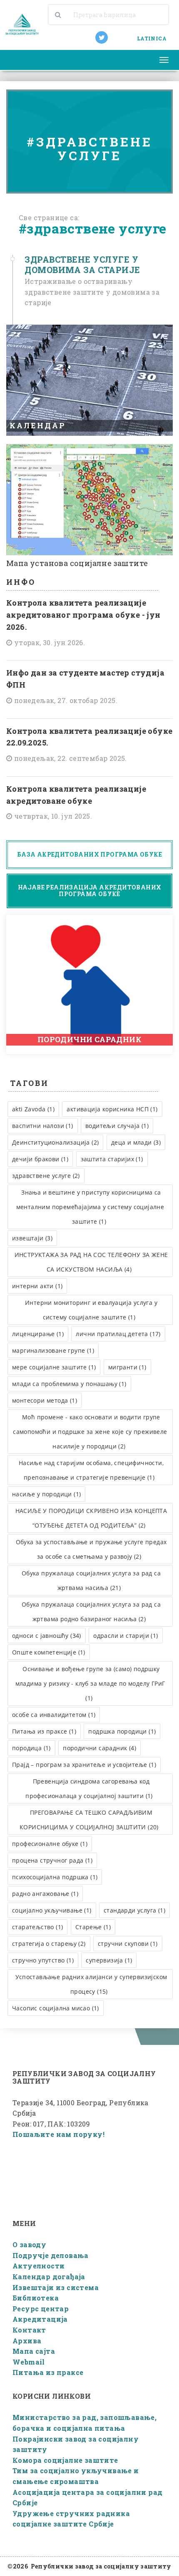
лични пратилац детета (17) (118, 1334)
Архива (27, 2341)
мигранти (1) (127, 1367)
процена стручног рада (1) (52, 1860)
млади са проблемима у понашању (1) (69, 1384)
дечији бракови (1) (40, 1159)
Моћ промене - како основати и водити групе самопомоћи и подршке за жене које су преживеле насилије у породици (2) (90, 1432)
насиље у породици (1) (46, 1494)
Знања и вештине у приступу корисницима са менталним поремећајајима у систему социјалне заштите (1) (90, 1207)
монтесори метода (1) (45, 1400)
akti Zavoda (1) (33, 1109)
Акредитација (40, 2319)
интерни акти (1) (37, 1286)
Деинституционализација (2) (55, 1142)
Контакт (29, 2330)
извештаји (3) (32, 1238)
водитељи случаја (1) (117, 1126)
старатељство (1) (37, 1927)
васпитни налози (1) (43, 1126)
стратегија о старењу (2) (49, 1944)
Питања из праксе (48, 2372)
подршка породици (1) (122, 1731)
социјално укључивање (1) (52, 1910)
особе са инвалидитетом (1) (54, 1715)
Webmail (29, 2362)
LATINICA (152, 38)
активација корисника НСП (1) (112, 1109)
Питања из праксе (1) (44, 1731)
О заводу (29, 2244)
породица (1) (31, 1748)
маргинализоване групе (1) (53, 1350)
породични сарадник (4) (99, 1748)
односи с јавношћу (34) (47, 1636)
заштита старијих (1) (112, 1159)
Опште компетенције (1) (49, 1652)
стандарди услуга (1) (134, 1910)
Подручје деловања (51, 2255)
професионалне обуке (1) (50, 1844)
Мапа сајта (34, 2351)
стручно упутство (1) (43, 1960)
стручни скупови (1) (128, 1944)
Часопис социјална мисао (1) (56, 2008)
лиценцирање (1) (38, 1334)
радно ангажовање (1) (45, 1894)
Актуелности (39, 2266)
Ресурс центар (41, 2309)
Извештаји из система (56, 2287)
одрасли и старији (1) (126, 1636)
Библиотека (36, 2298)
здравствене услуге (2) (46, 1176)
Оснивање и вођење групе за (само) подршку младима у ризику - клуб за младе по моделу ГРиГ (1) (90, 1683)
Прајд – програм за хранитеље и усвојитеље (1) (84, 1765)
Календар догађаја (49, 2277)
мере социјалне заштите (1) (54, 1367)
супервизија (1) (109, 1960)
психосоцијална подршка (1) (55, 1877)
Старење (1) (93, 1927)
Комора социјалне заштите (65, 2460)
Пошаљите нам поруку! (58, 2134)
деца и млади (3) (136, 1142)
